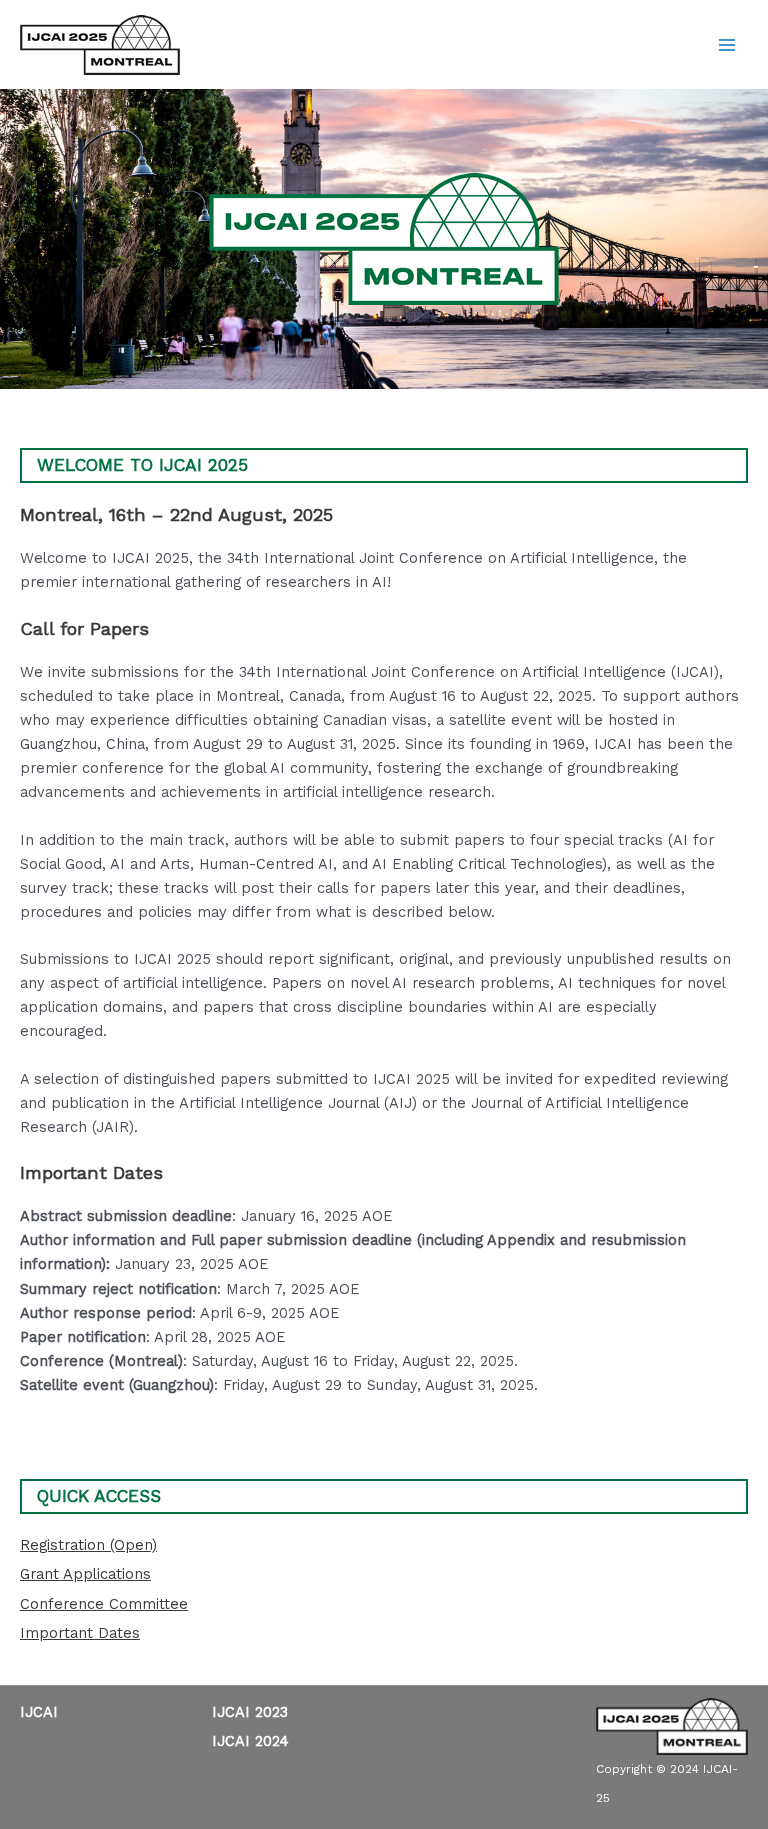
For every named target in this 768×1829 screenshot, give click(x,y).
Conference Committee (104, 1604)
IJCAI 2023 (250, 1712)
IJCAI (39, 1712)
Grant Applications (85, 1574)
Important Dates (80, 1633)
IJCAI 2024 (250, 1741)
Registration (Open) (88, 1545)
